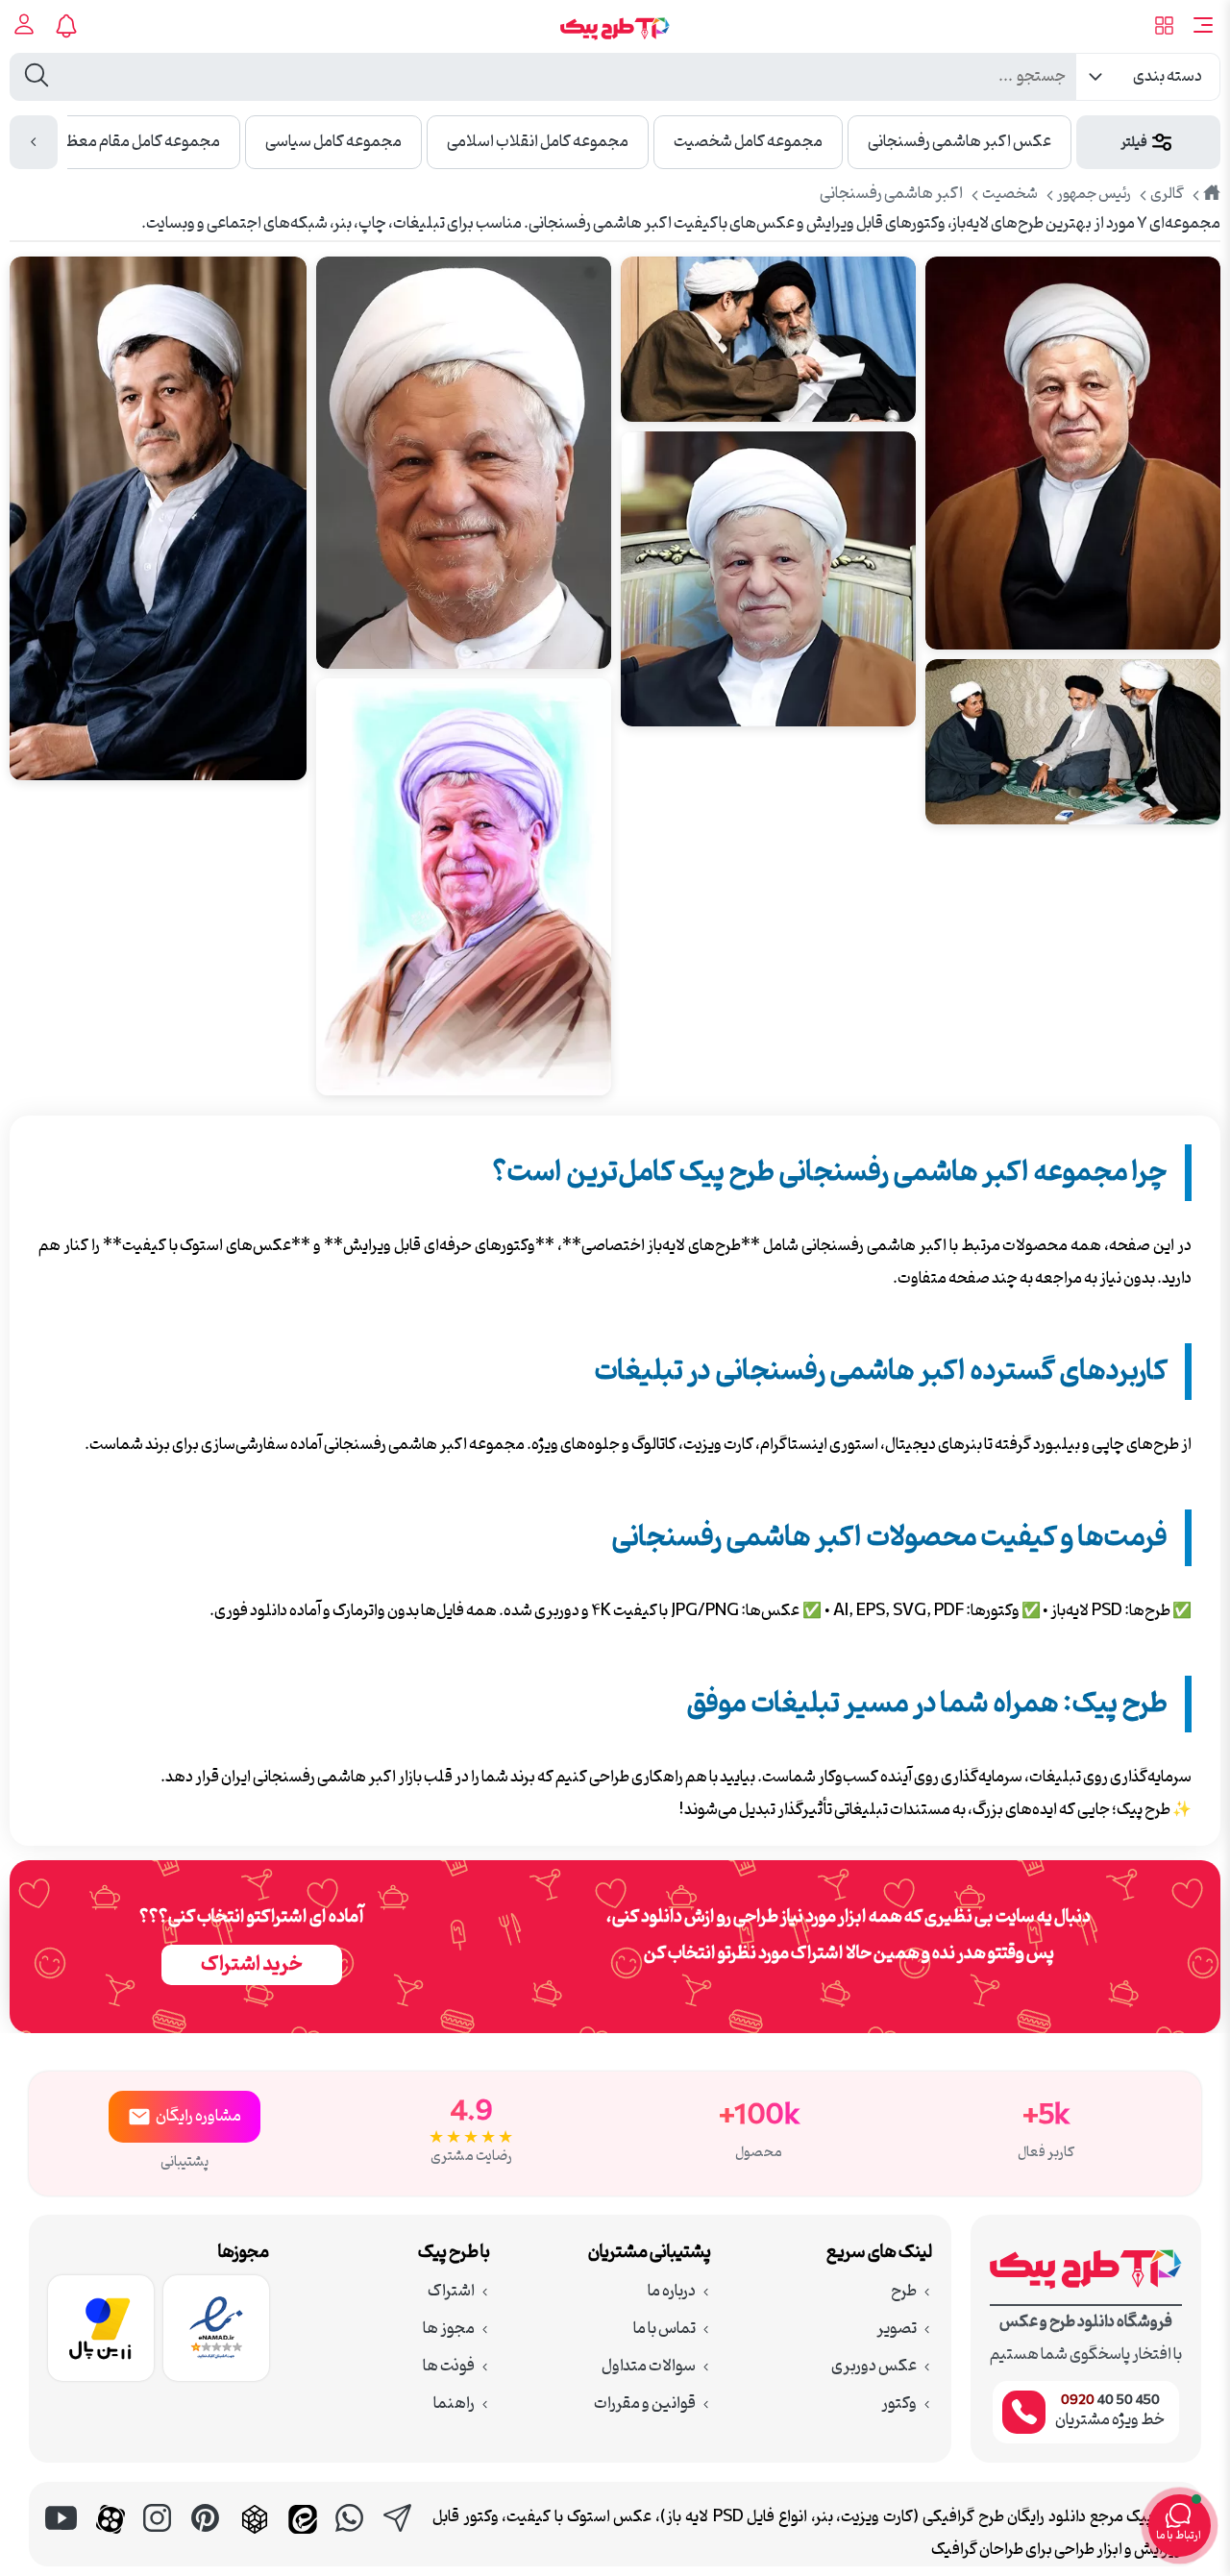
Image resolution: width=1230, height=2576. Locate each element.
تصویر (897, 2329)
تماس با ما (664, 2329)
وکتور (899, 2404)
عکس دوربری (874, 2367)
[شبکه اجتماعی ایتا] (303, 2539)
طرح (904, 2292)
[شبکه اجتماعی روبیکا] (255, 2539)
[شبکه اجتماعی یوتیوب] (62, 2539)
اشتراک (451, 2292)
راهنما (454, 2404)
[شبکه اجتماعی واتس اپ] (351, 2539)
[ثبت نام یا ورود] (25, 26)
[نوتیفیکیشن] (70, 26)
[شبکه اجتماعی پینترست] (207, 2539)
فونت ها (449, 2367)
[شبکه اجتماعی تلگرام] (399, 2539)
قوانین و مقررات (645, 2404)
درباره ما (672, 2292)
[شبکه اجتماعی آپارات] (111, 2539)
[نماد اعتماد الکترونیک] (216, 2334)
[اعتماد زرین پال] (101, 2334)
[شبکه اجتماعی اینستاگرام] (159, 2539)
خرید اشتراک (252, 1965)
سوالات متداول (649, 2367)
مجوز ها (449, 2329)
